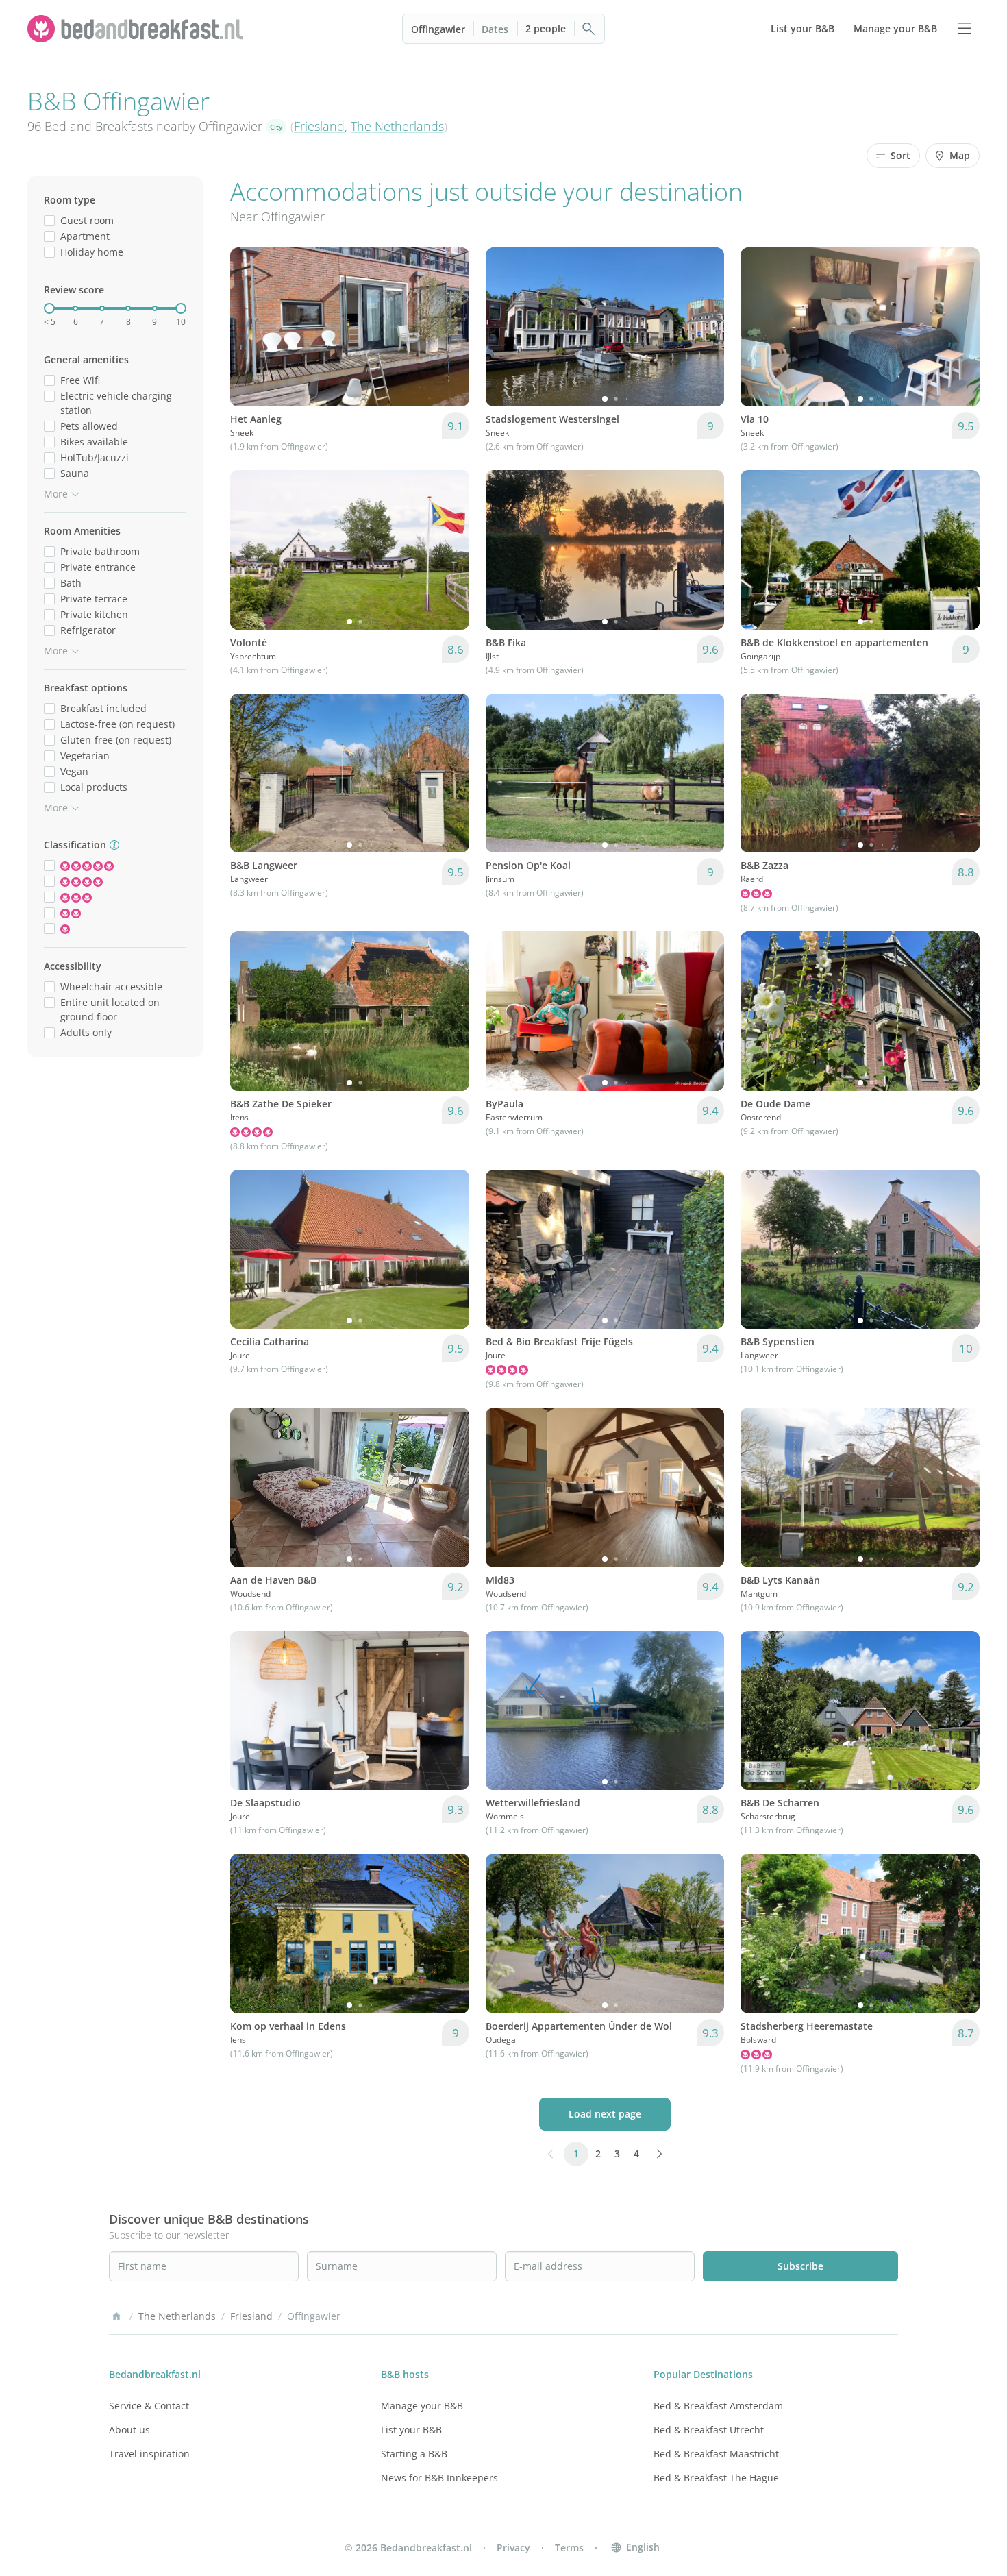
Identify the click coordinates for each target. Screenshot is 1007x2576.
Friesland (319, 126)
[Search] (589, 29)
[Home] (116, 2316)
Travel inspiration (149, 2454)
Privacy (513, 2548)
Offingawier (438, 29)
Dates (495, 29)
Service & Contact (149, 2406)
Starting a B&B (414, 2454)
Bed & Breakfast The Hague (716, 2478)
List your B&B (411, 2430)
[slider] (49, 308)
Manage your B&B (422, 2406)
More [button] (56, 494)
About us (129, 2430)
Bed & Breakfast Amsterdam (718, 2406)
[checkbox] (49, 220)
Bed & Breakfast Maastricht (716, 2454)
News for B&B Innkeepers (439, 2478)
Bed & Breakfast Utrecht (709, 2430)
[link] (137, 29)
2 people (546, 28)
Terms (569, 2548)
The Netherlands (397, 126)
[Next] (705, 327)
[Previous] (505, 327)
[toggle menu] (965, 29)
